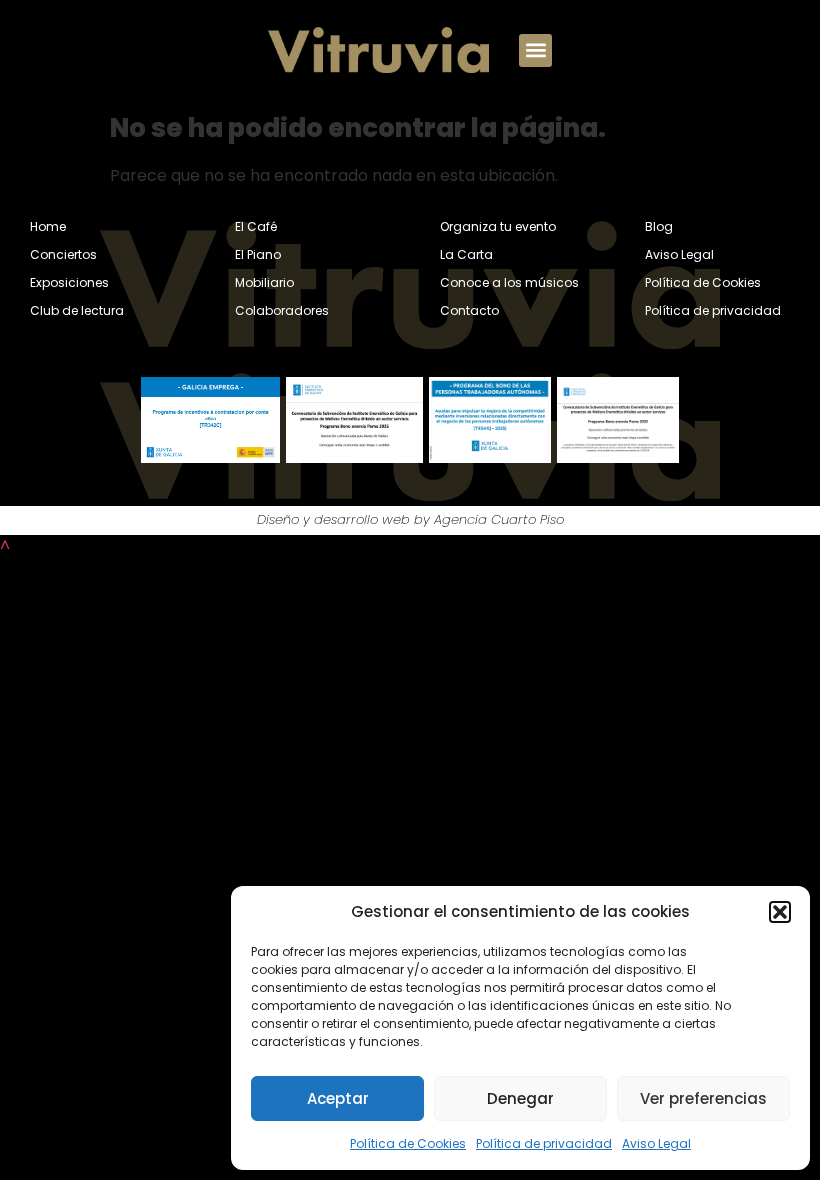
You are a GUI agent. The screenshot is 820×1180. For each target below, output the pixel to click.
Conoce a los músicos (509, 282)
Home (48, 226)
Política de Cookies (408, 1143)
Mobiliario (264, 282)
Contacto (469, 310)
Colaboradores (282, 310)
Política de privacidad (544, 1143)
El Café (256, 226)
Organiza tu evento (498, 226)
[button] (780, 912)
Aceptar (338, 1098)
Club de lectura (77, 310)
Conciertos (63, 254)
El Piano (258, 254)
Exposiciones (69, 282)
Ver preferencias (703, 1098)
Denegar (520, 1098)
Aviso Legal (656, 1143)
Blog (659, 226)
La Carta (466, 254)
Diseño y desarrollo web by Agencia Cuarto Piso (410, 519)
